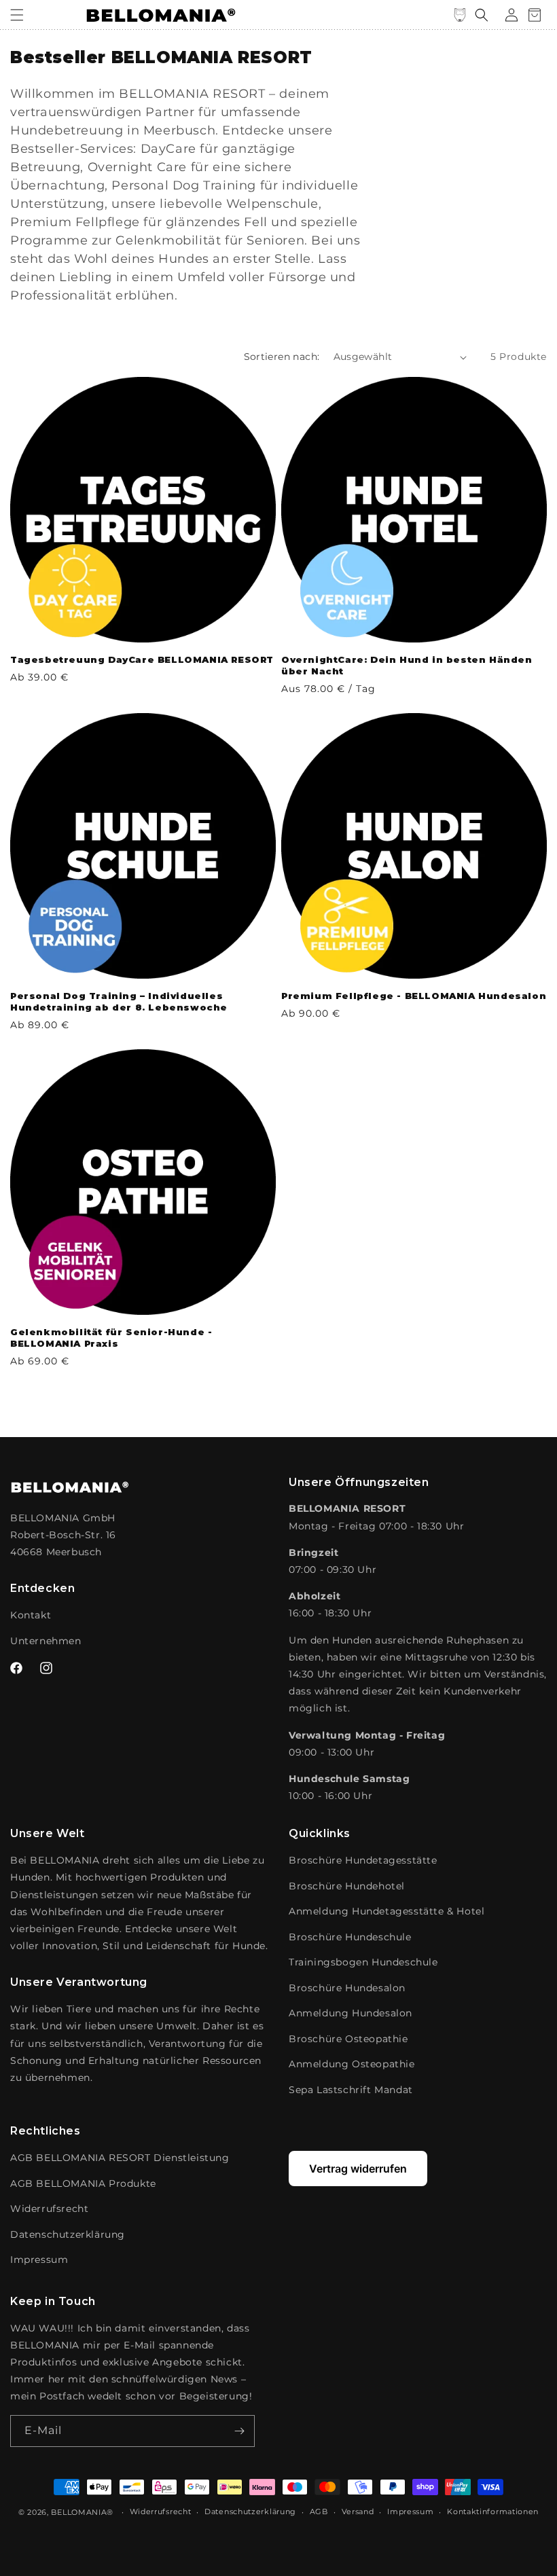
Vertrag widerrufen (358, 2169)
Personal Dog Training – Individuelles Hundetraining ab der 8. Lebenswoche (119, 1001)
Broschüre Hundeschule (350, 1937)
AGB (319, 2511)
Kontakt (31, 1615)
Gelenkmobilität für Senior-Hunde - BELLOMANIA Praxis (111, 1338)
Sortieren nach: (282, 357)
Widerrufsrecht (49, 2209)
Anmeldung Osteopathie (352, 2064)
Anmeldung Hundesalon (351, 2013)
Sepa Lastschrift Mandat (351, 2090)
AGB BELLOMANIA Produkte (83, 2183)
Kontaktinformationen (493, 2511)
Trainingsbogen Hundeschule (363, 1962)
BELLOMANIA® (82, 2512)
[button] (17, 15)
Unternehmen (46, 1641)
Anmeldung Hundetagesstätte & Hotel (387, 1911)
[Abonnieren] (239, 2431)
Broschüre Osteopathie (348, 2039)
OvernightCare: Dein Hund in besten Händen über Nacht (407, 665)
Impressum (39, 2260)
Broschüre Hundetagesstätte (363, 1860)
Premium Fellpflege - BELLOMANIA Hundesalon (414, 996)
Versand (358, 2511)
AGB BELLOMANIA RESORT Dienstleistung (120, 2158)
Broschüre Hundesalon (347, 1988)
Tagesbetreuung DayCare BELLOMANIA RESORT (142, 659)
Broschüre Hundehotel (347, 1886)
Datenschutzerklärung (68, 2234)
